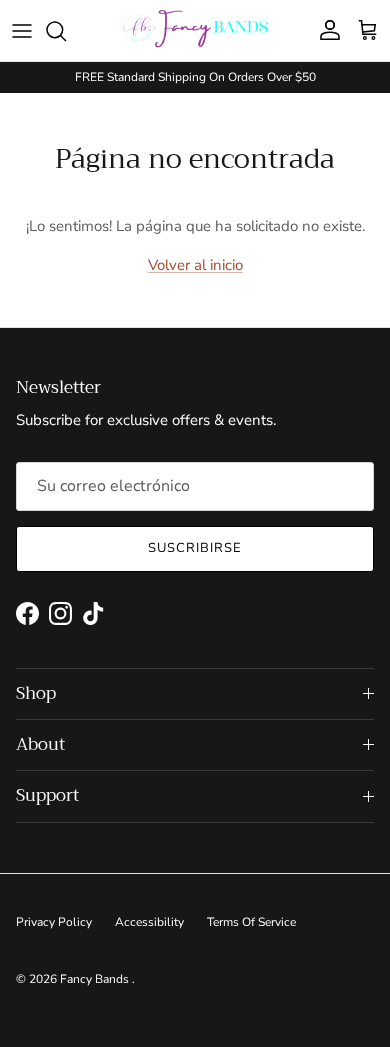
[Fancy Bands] (195, 30)
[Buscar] (66, 31)
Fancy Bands (96, 979)
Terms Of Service (251, 922)
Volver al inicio (195, 265)
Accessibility (149, 922)
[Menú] (22, 31)
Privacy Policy (54, 922)
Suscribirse (195, 548)
